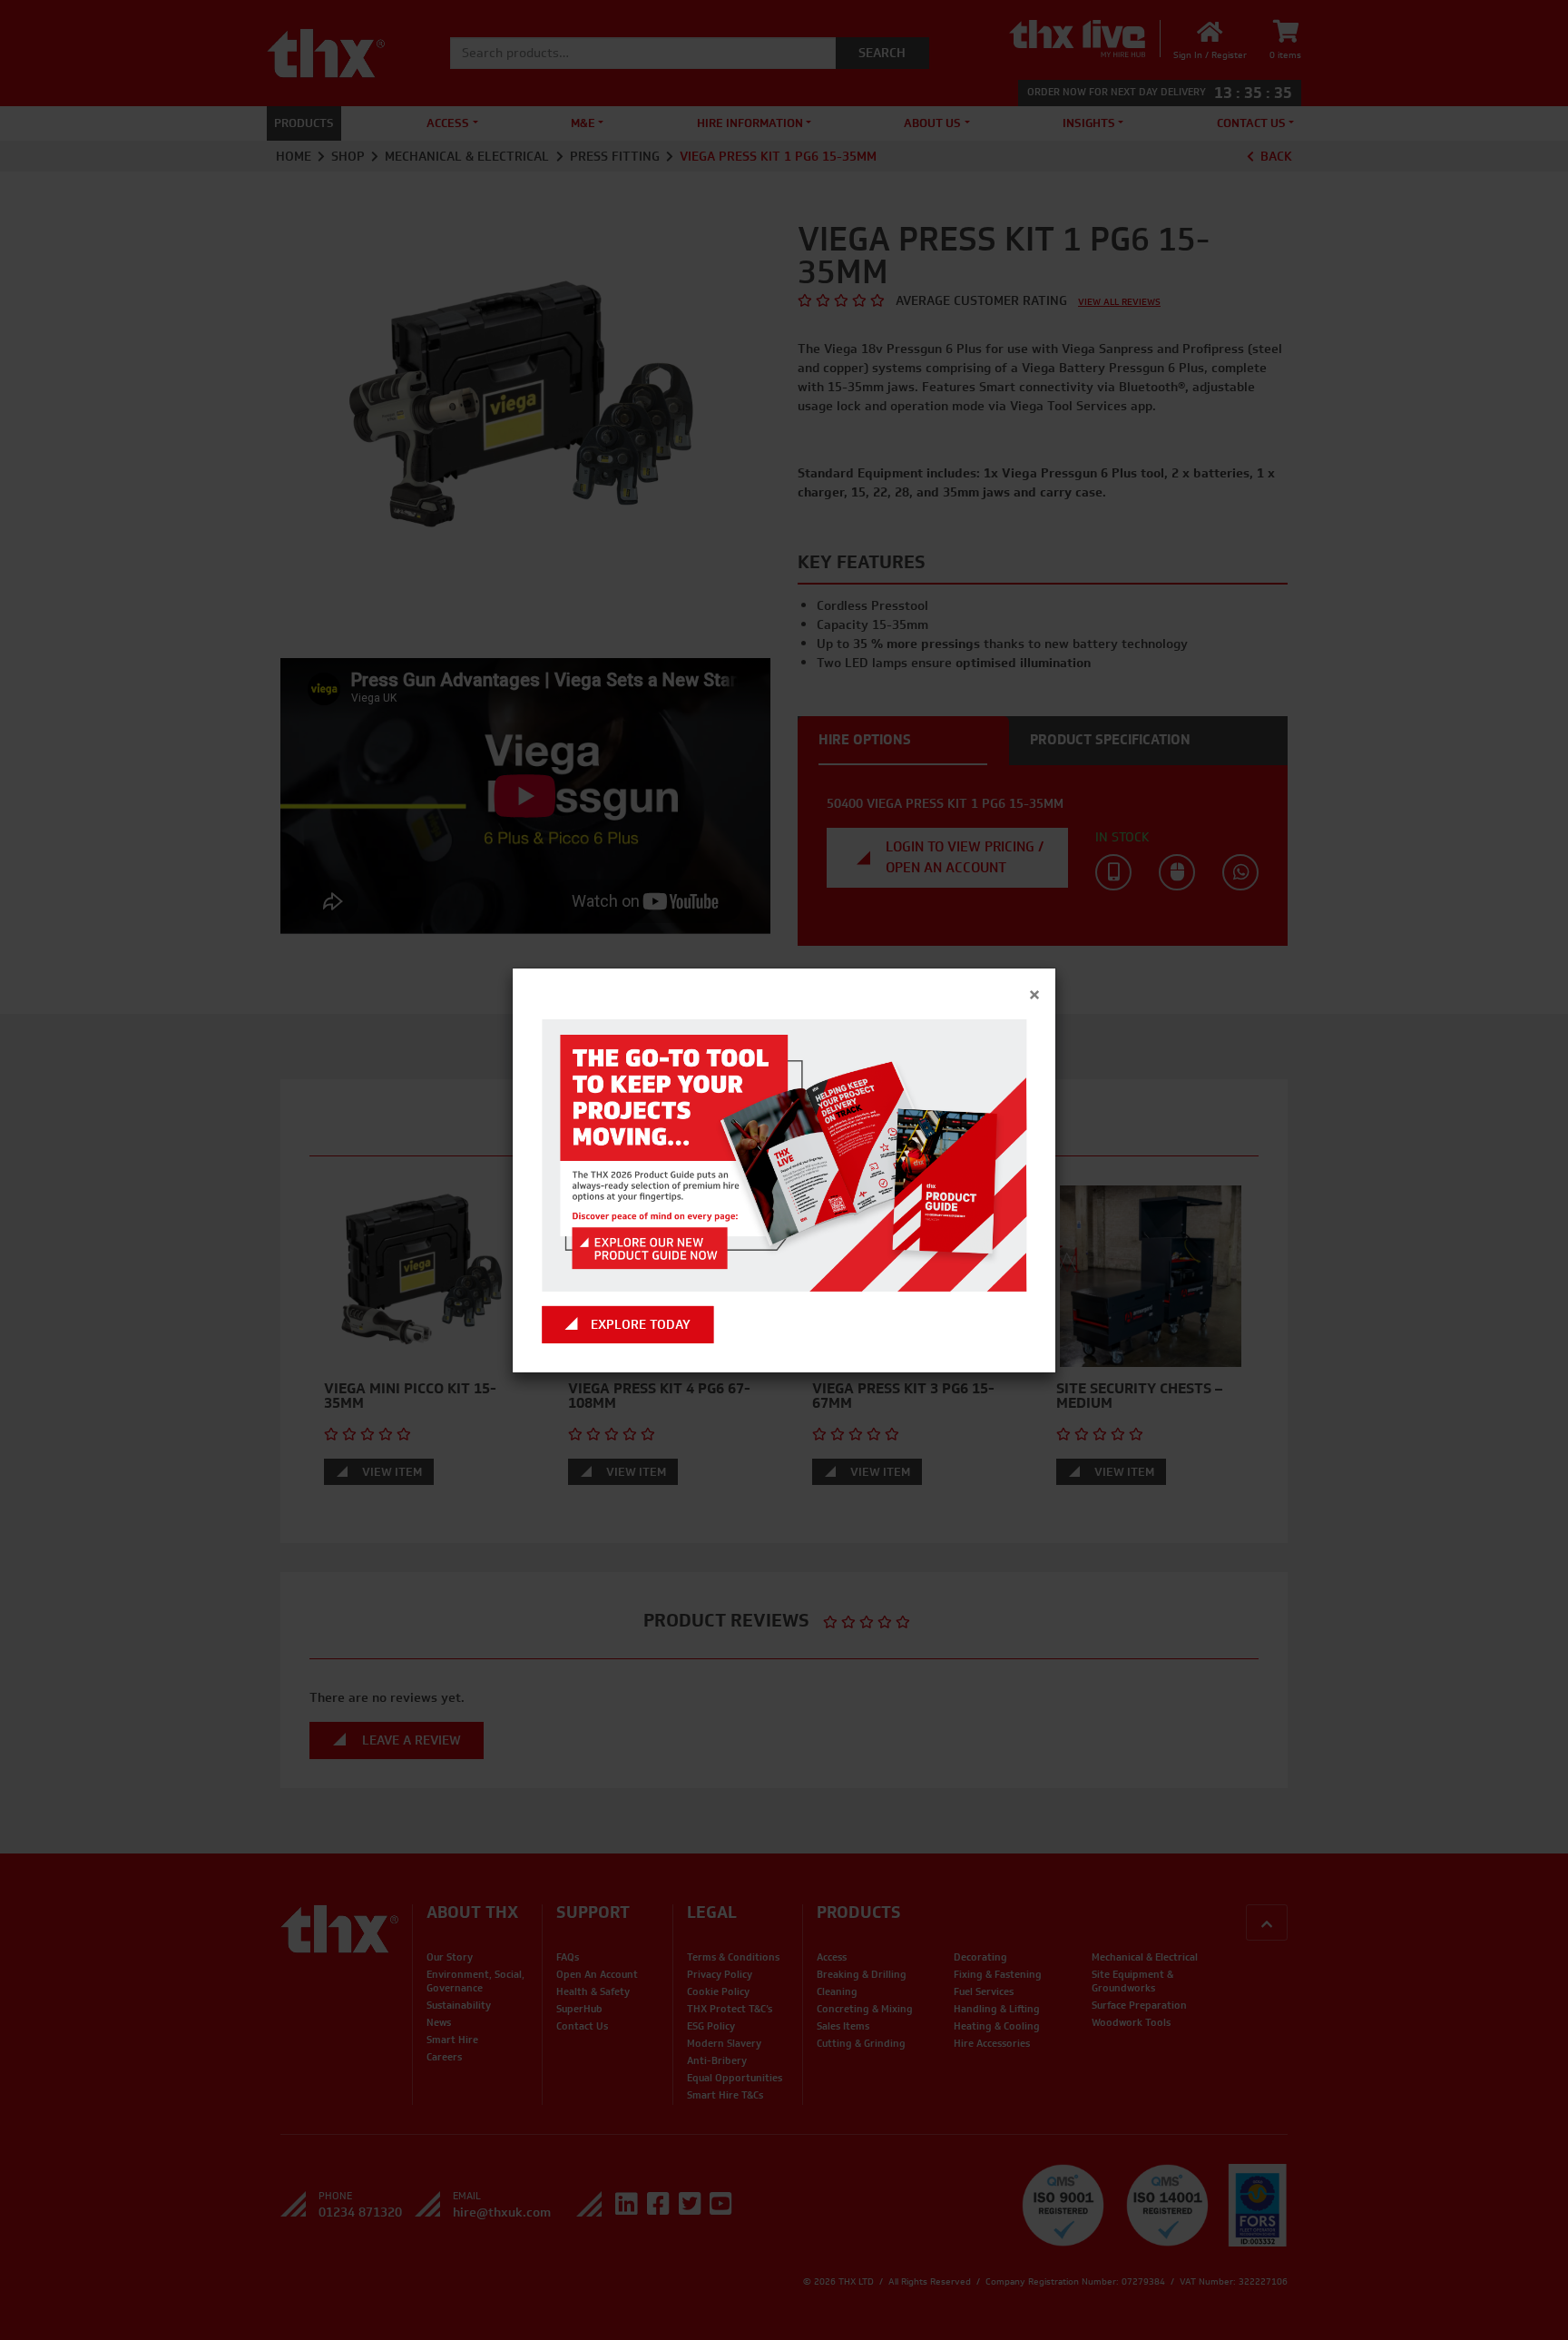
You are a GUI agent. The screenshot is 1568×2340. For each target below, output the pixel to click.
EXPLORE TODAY (641, 1325)
